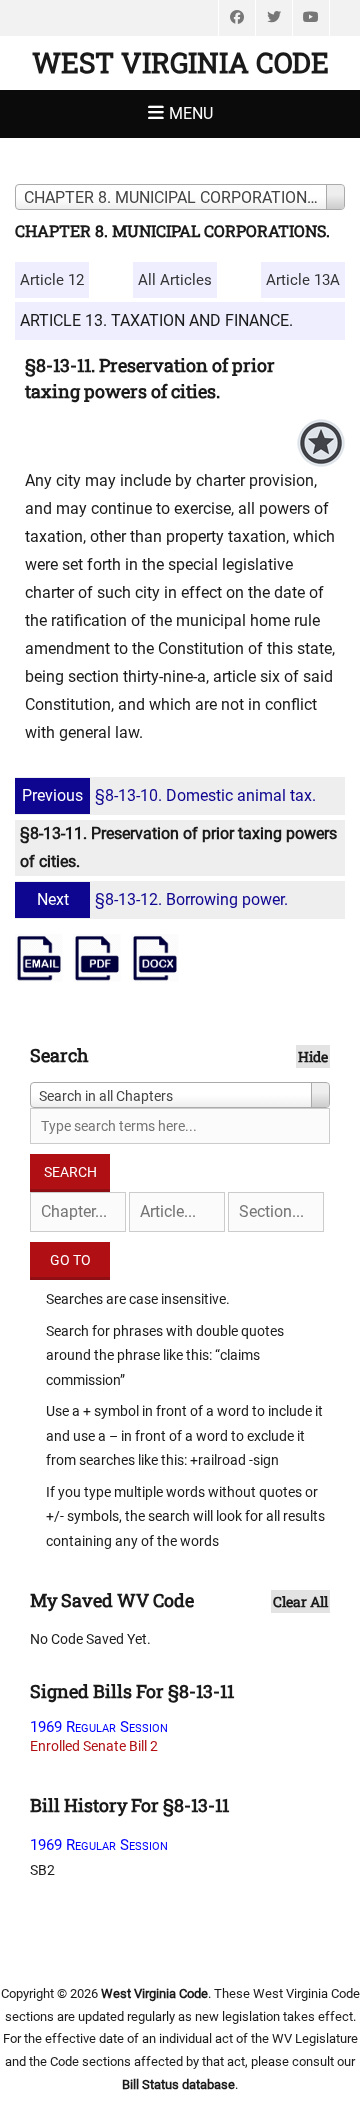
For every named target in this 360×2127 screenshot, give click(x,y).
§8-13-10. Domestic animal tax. (169, 795)
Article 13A (303, 280)
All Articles (175, 280)
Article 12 (52, 280)
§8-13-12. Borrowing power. (162, 899)
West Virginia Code (180, 62)
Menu (191, 113)
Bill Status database (178, 2084)
